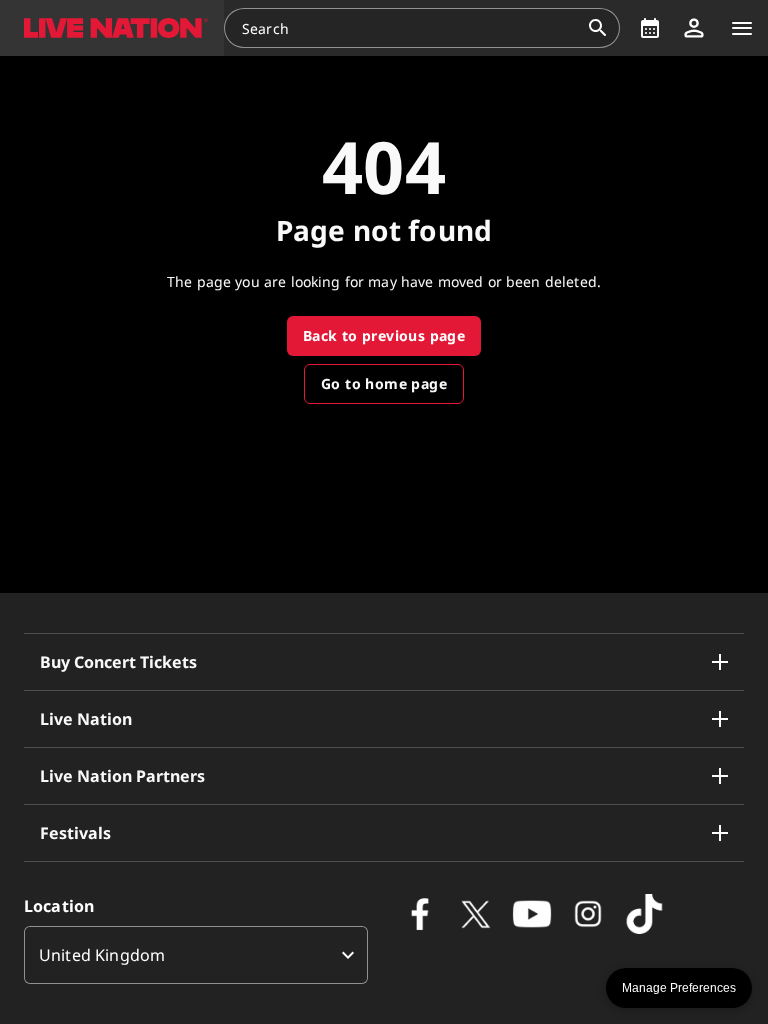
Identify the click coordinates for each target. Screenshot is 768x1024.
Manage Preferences (679, 988)
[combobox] (410, 28)
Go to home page (384, 383)
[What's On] (650, 28)
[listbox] (196, 955)
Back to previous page (384, 335)
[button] (112, 28)
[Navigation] (742, 28)
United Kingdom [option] (102, 955)
